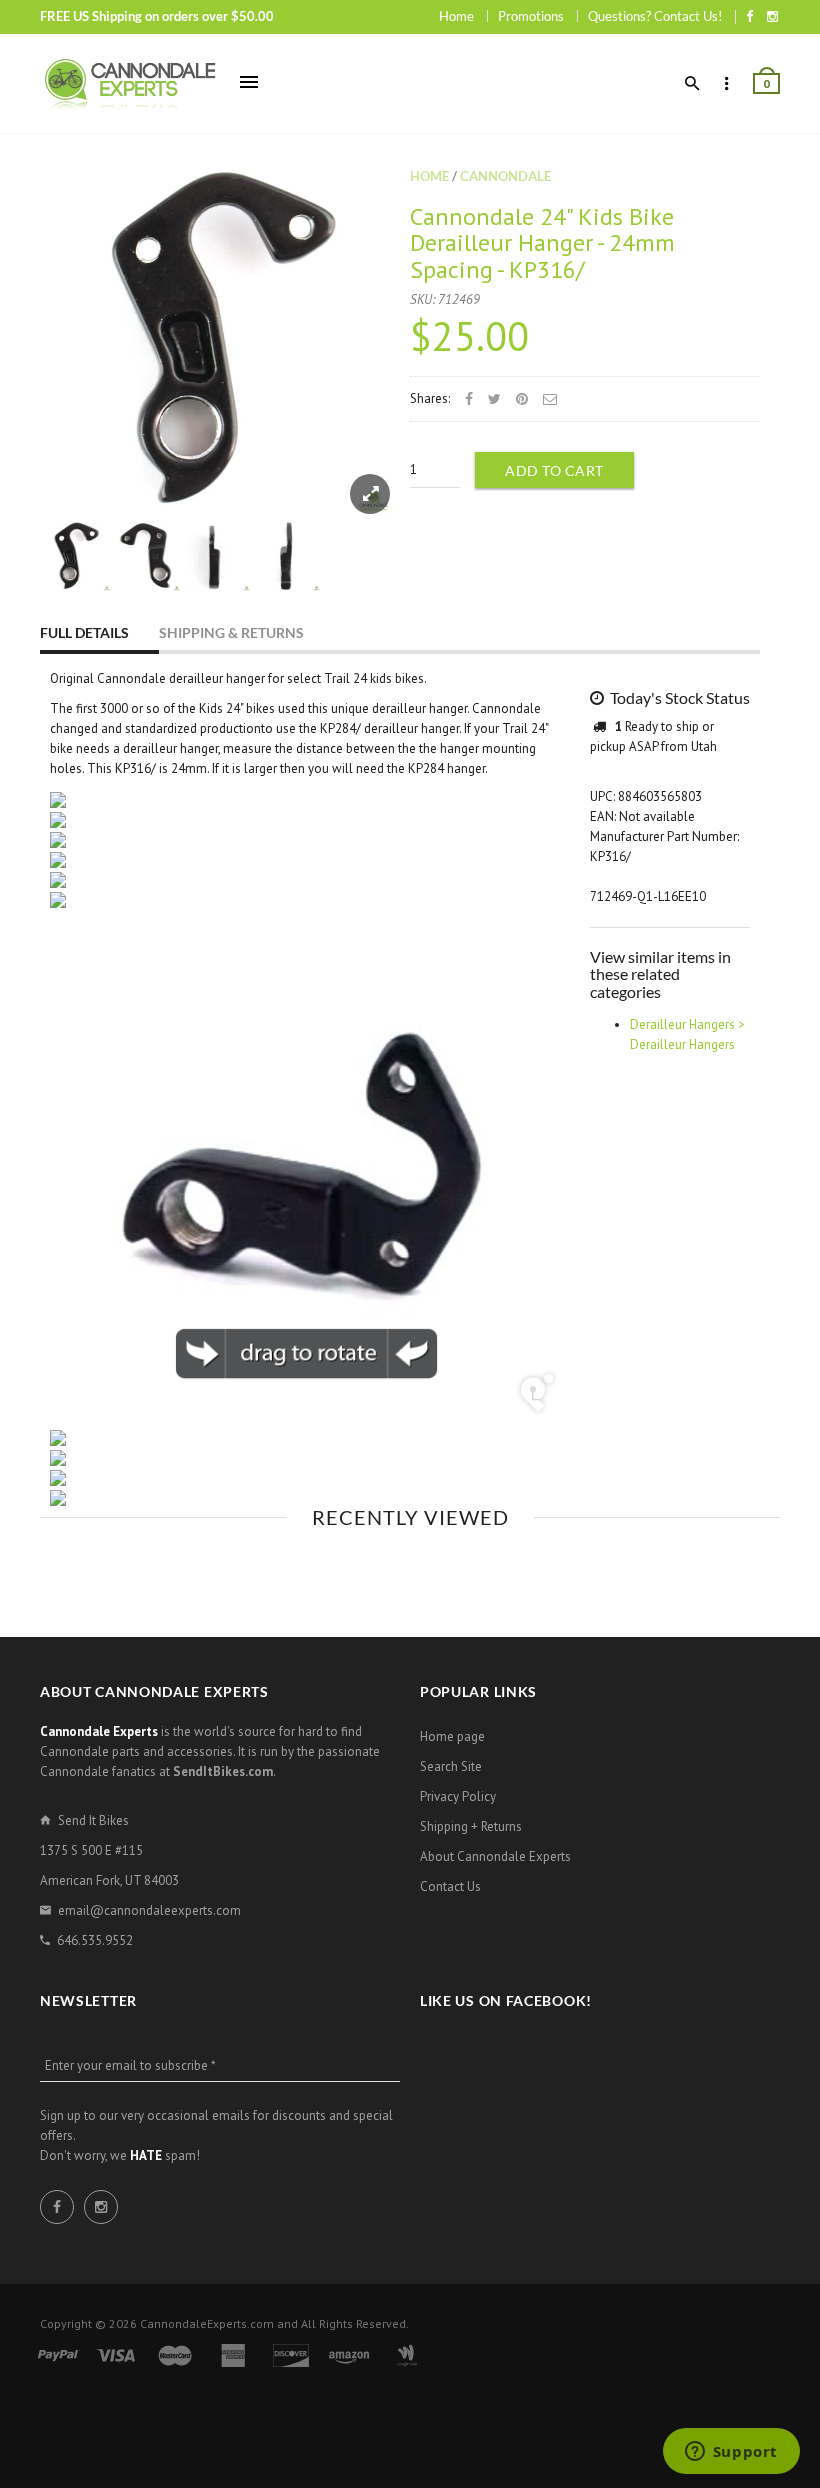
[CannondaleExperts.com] (130, 83)
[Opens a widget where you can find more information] (731, 2453)
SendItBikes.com (223, 1771)
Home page (452, 1736)
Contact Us (450, 1886)
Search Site (451, 1766)
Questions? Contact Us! (655, 16)
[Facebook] (749, 16)
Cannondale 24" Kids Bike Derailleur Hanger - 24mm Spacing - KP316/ (542, 243)
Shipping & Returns (231, 632)
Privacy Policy (458, 1796)
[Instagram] (772, 16)
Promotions (531, 16)
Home (456, 16)
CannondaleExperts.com (207, 2323)
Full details (84, 632)
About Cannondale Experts (495, 1856)
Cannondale (505, 176)
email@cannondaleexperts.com (149, 1910)
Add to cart (554, 470)
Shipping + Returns (471, 1826)
